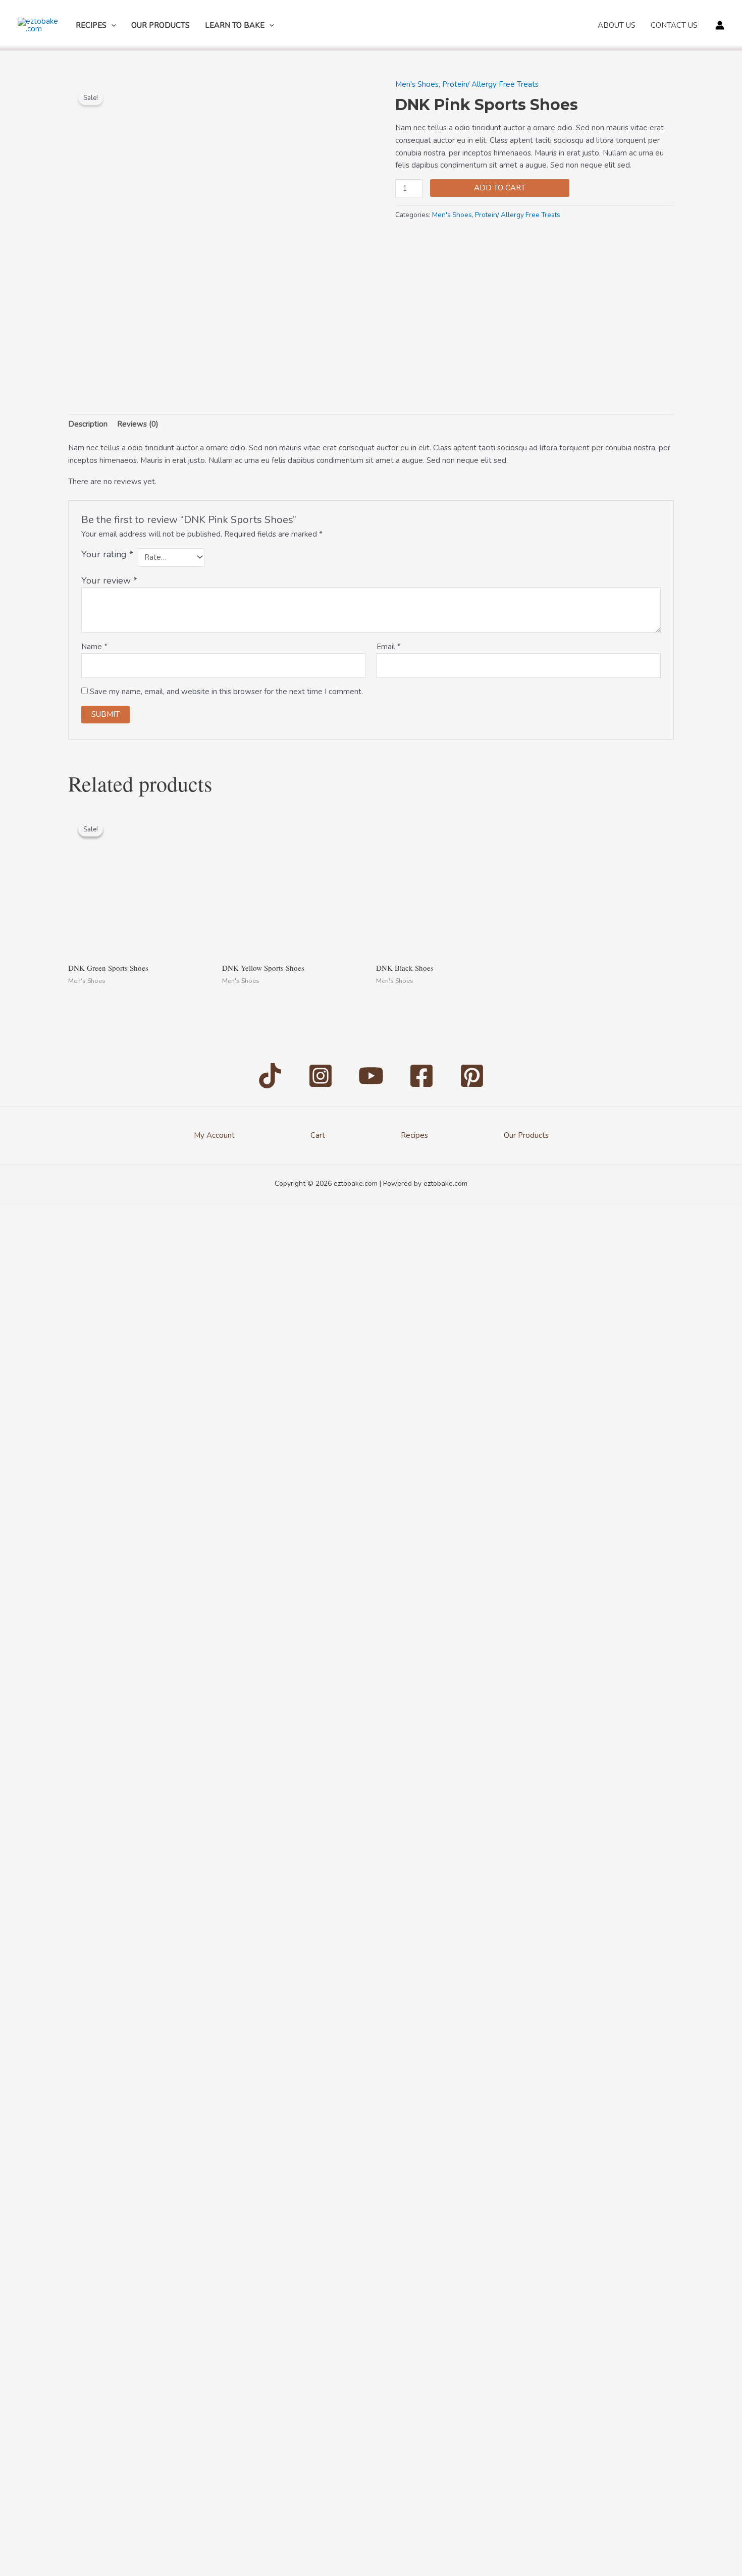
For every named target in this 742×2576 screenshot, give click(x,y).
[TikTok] (270, 1076)
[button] (111, 25)
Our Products (161, 25)
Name (94, 647)
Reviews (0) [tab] (138, 424)
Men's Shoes (417, 84)
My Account (214, 1135)
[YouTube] (371, 1076)
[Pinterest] (472, 1076)
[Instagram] (321, 1076)
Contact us (674, 25)
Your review (109, 581)
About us (617, 25)
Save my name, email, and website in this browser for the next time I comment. (226, 692)
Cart (318, 1135)
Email (389, 647)
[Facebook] (421, 1076)
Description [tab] (88, 424)
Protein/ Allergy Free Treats (490, 84)
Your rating (107, 554)
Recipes (91, 25)
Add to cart (500, 188)
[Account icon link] (720, 25)
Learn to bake (235, 25)
